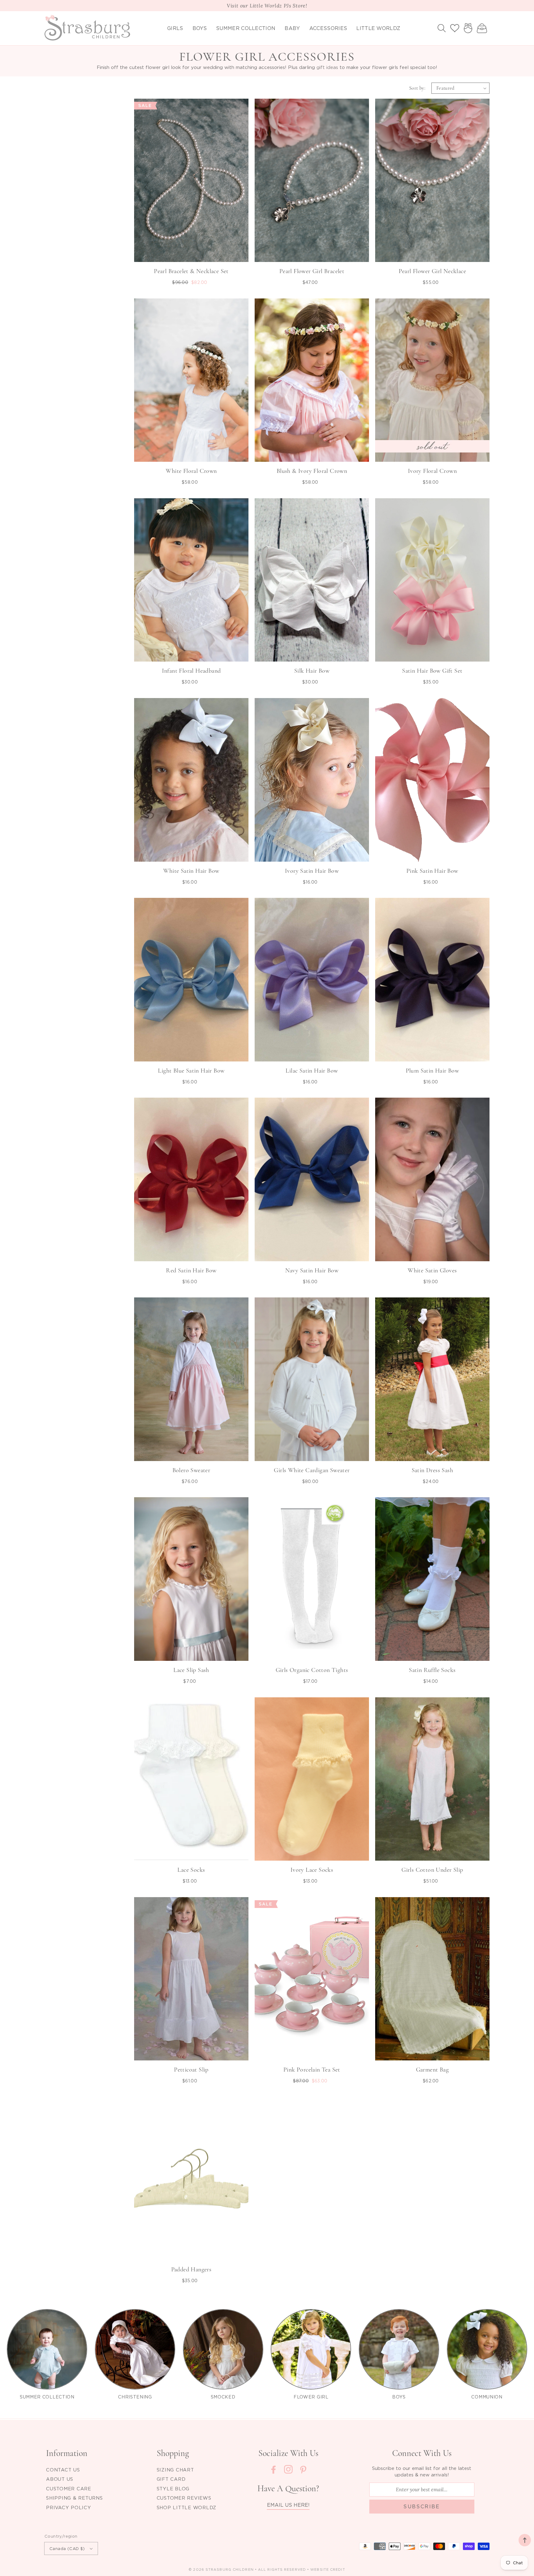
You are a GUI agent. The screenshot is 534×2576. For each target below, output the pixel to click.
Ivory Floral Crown (432, 471)
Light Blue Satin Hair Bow (191, 1071)
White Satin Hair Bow (191, 871)
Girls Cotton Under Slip (432, 1870)
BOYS (399, 2397)
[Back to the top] (525, 2540)
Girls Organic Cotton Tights (312, 1670)
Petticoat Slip (191, 2070)
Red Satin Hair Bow (191, 1271)
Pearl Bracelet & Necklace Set (191, 271)
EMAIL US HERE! (288, 2505)
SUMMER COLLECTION (47, 2397)
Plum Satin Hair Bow (432, 1071)
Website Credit (328, 2570)
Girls (175, 28)
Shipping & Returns (74, 2498)
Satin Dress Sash (432, 1470)
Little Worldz (378, 28)
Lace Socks (191, 1870)
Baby (292, 28)
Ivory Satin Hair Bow (312, 871)
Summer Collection (246, 28)
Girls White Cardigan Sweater (312, 1470)
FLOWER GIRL (311, 2397)
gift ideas (327, 67)
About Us (60, 2479)
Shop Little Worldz (187, 2507)
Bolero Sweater (191, 1470)
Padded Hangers (191, 2270)
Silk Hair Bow (312, 671)
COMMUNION (487, 2397)
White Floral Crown (191, 471)
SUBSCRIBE (422, 2506)
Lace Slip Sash (191, 1670)
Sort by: (417, 88)
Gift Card (171, 2479)
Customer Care (69, 2488)
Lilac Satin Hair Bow (312, 1071)
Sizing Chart (175, 2470)
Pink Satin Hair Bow (432, 871)
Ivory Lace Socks (312, 1870)
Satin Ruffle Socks (432, 1670)
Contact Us (63, 2470)
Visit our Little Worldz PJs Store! (267, 6)
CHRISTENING (135, 2397)
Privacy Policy (69, 2507)
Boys (200, 28)
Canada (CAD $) (67, 2548)
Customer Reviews (184, 2498)
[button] (442, 28)
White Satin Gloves (432, 1271)
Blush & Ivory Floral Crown (312, 471)
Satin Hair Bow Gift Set (432, 671)
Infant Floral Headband (191, 671)
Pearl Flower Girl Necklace (432, 271)
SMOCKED (223, 2397)
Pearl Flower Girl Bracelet (312, 271)
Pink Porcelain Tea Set (312, 2070)
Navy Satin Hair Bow (312, 1271)
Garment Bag (432, 2070)
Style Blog (173, 2488)
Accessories (328, 28)
